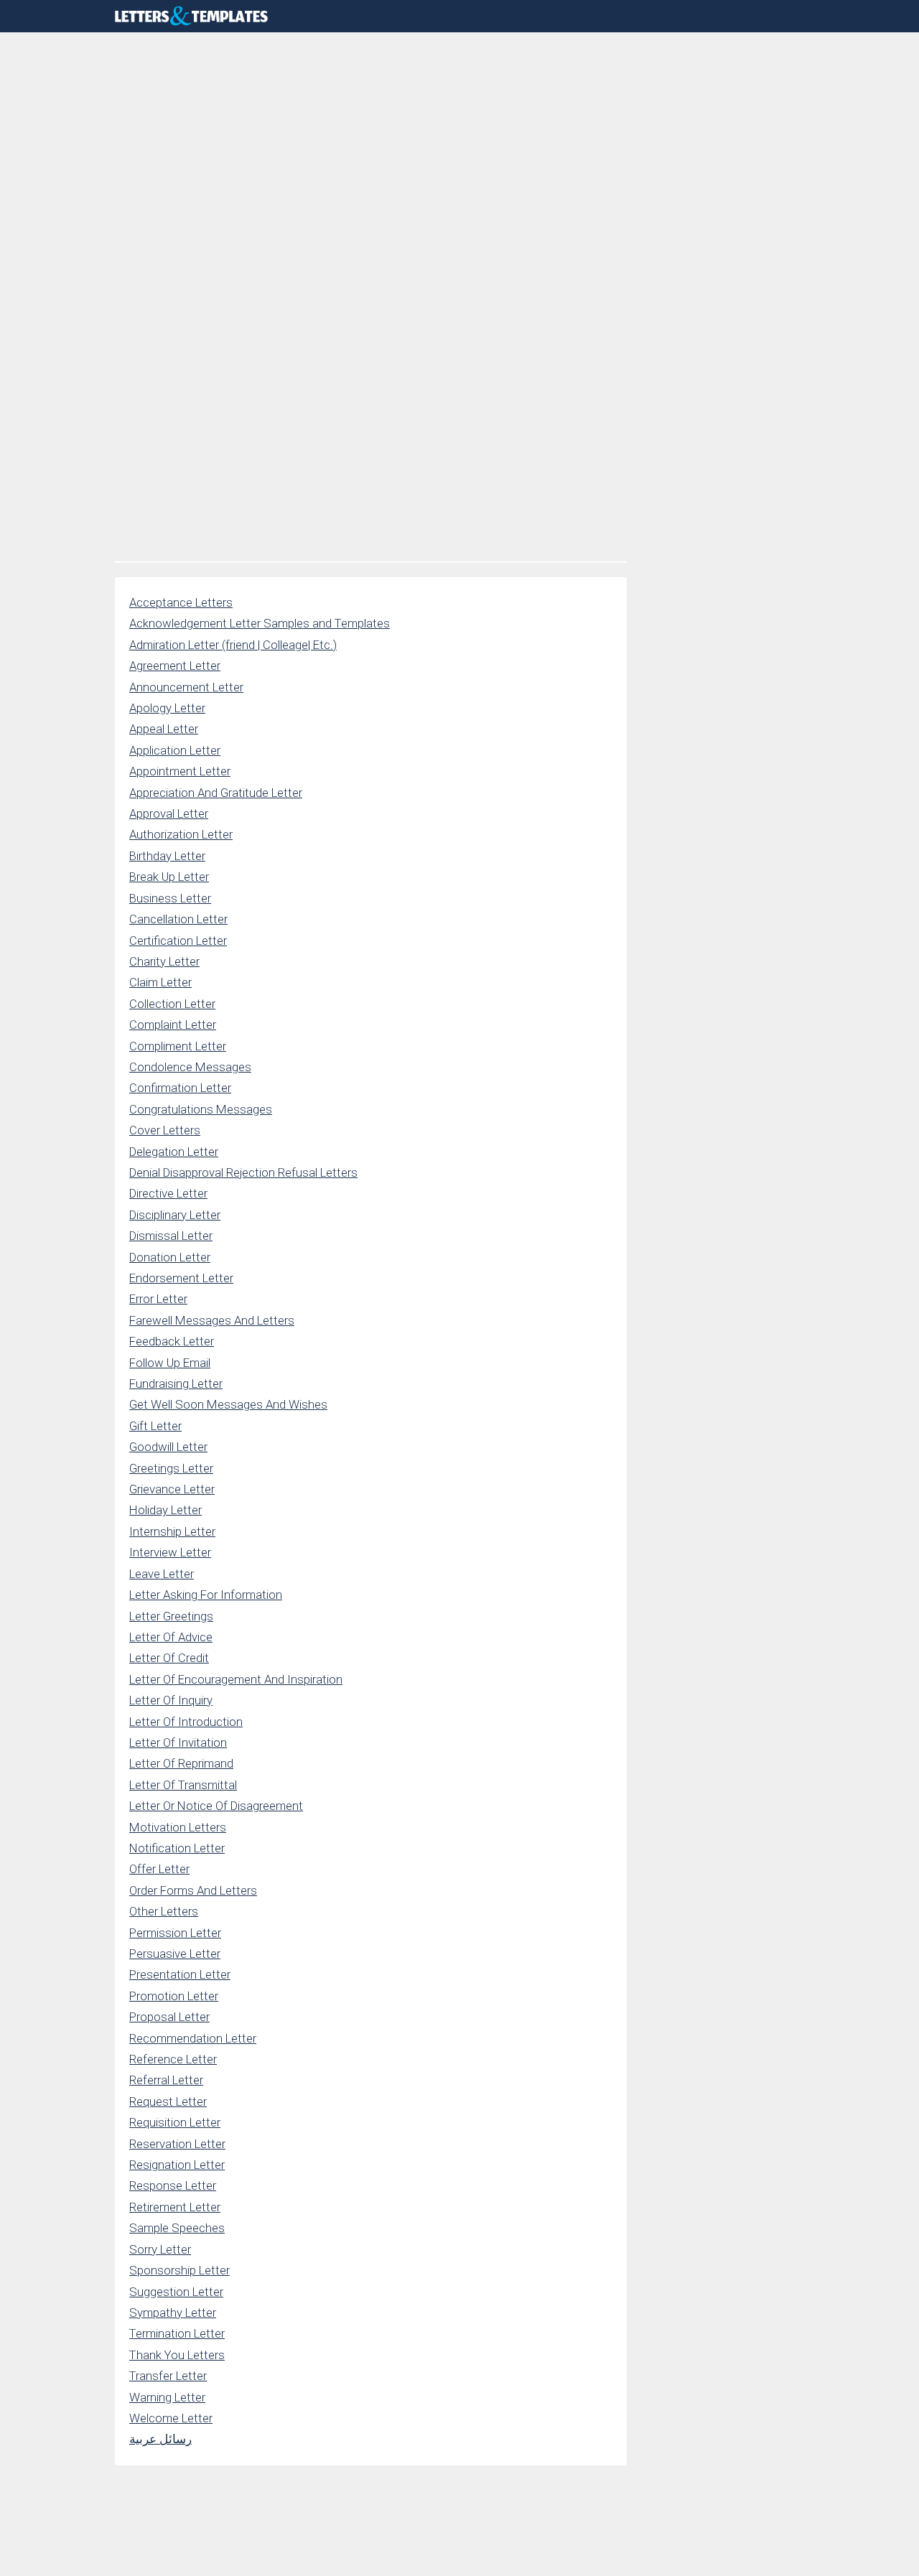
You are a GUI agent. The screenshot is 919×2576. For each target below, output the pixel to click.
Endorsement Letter (181, 1278)
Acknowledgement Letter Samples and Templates (260, 623)
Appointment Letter (180, 771)
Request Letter (168, 2101)
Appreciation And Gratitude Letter (216, 793)
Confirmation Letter (180, 1088)
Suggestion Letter (176, 2292)
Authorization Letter (181, 834)
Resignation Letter (177, 2165)
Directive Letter (168, 1193)
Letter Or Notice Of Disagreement (216, 1806)
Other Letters (164, 1911)
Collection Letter (172, 1004)
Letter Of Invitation (178, 1742)
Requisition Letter (175, 2122)
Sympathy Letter (173, 2313)
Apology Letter (167, 708)
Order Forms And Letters (193, 1890)
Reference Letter (173, 2059)
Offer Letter (159, 1869)
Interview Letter (170, 1552)
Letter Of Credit (169, 1658)
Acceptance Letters (181, 602)
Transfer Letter (168, 2376)
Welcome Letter (171, 2418)
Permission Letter (175, 1933)
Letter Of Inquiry (171, 1700)
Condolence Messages (190, 1067)
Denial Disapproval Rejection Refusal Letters (243, 1172)
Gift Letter (155, 1426)
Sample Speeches (177, 2228)
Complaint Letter (173, 1025)
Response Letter (173, 2185)
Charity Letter (164, 961)
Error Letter (158, 1299)
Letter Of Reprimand (181, 1763)
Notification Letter (177, 1848)
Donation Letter (170, 1257)
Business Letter (170, 898)
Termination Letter (177, 2333)
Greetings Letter (171, 1468)
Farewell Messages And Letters (212, 1320)
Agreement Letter (175, 666)
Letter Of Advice (171, 1637)
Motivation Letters (178, 1827)
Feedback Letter (172, 1341)
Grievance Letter (172, 1489)
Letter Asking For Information (206, 1595)
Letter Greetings (171, 1616)
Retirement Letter (175, 2207)
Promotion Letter (174, 1996)
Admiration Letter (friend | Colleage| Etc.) (233, 645)
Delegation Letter (174, 1152)
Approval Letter (169, 813)
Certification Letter (178, 941)
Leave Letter (162, 1574)
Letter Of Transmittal (183, 1785)
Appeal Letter (164, 729)
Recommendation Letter (193, 2038)
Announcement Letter (186, 687)
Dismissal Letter (171, 1236)
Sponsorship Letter (179, 2270)
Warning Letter (167, 2397)
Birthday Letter (167, 856)
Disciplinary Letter (175, 1215)
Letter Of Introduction (186, 1722)
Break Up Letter (169, 877)
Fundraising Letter (176, 1383)
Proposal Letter (169, 2017)
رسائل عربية (160, 2439)
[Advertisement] (371, 140)
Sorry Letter (160, 2249)
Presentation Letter (180, 1974)
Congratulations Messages (201, 1109)
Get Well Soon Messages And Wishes (228, 1404)
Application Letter (175, 750)
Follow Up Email (170, 1363)
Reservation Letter (177, 2144)
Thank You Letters (177, 2355)
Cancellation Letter (178, 919)
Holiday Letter (165, 1510)
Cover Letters (165, 1130)
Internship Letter (172, 1531)
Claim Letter (160, 982)
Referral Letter (166, 2080)
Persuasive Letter (175, 1954)
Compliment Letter (178, 1046)
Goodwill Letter (168, 1447)
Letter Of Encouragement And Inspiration (236, 1679)
